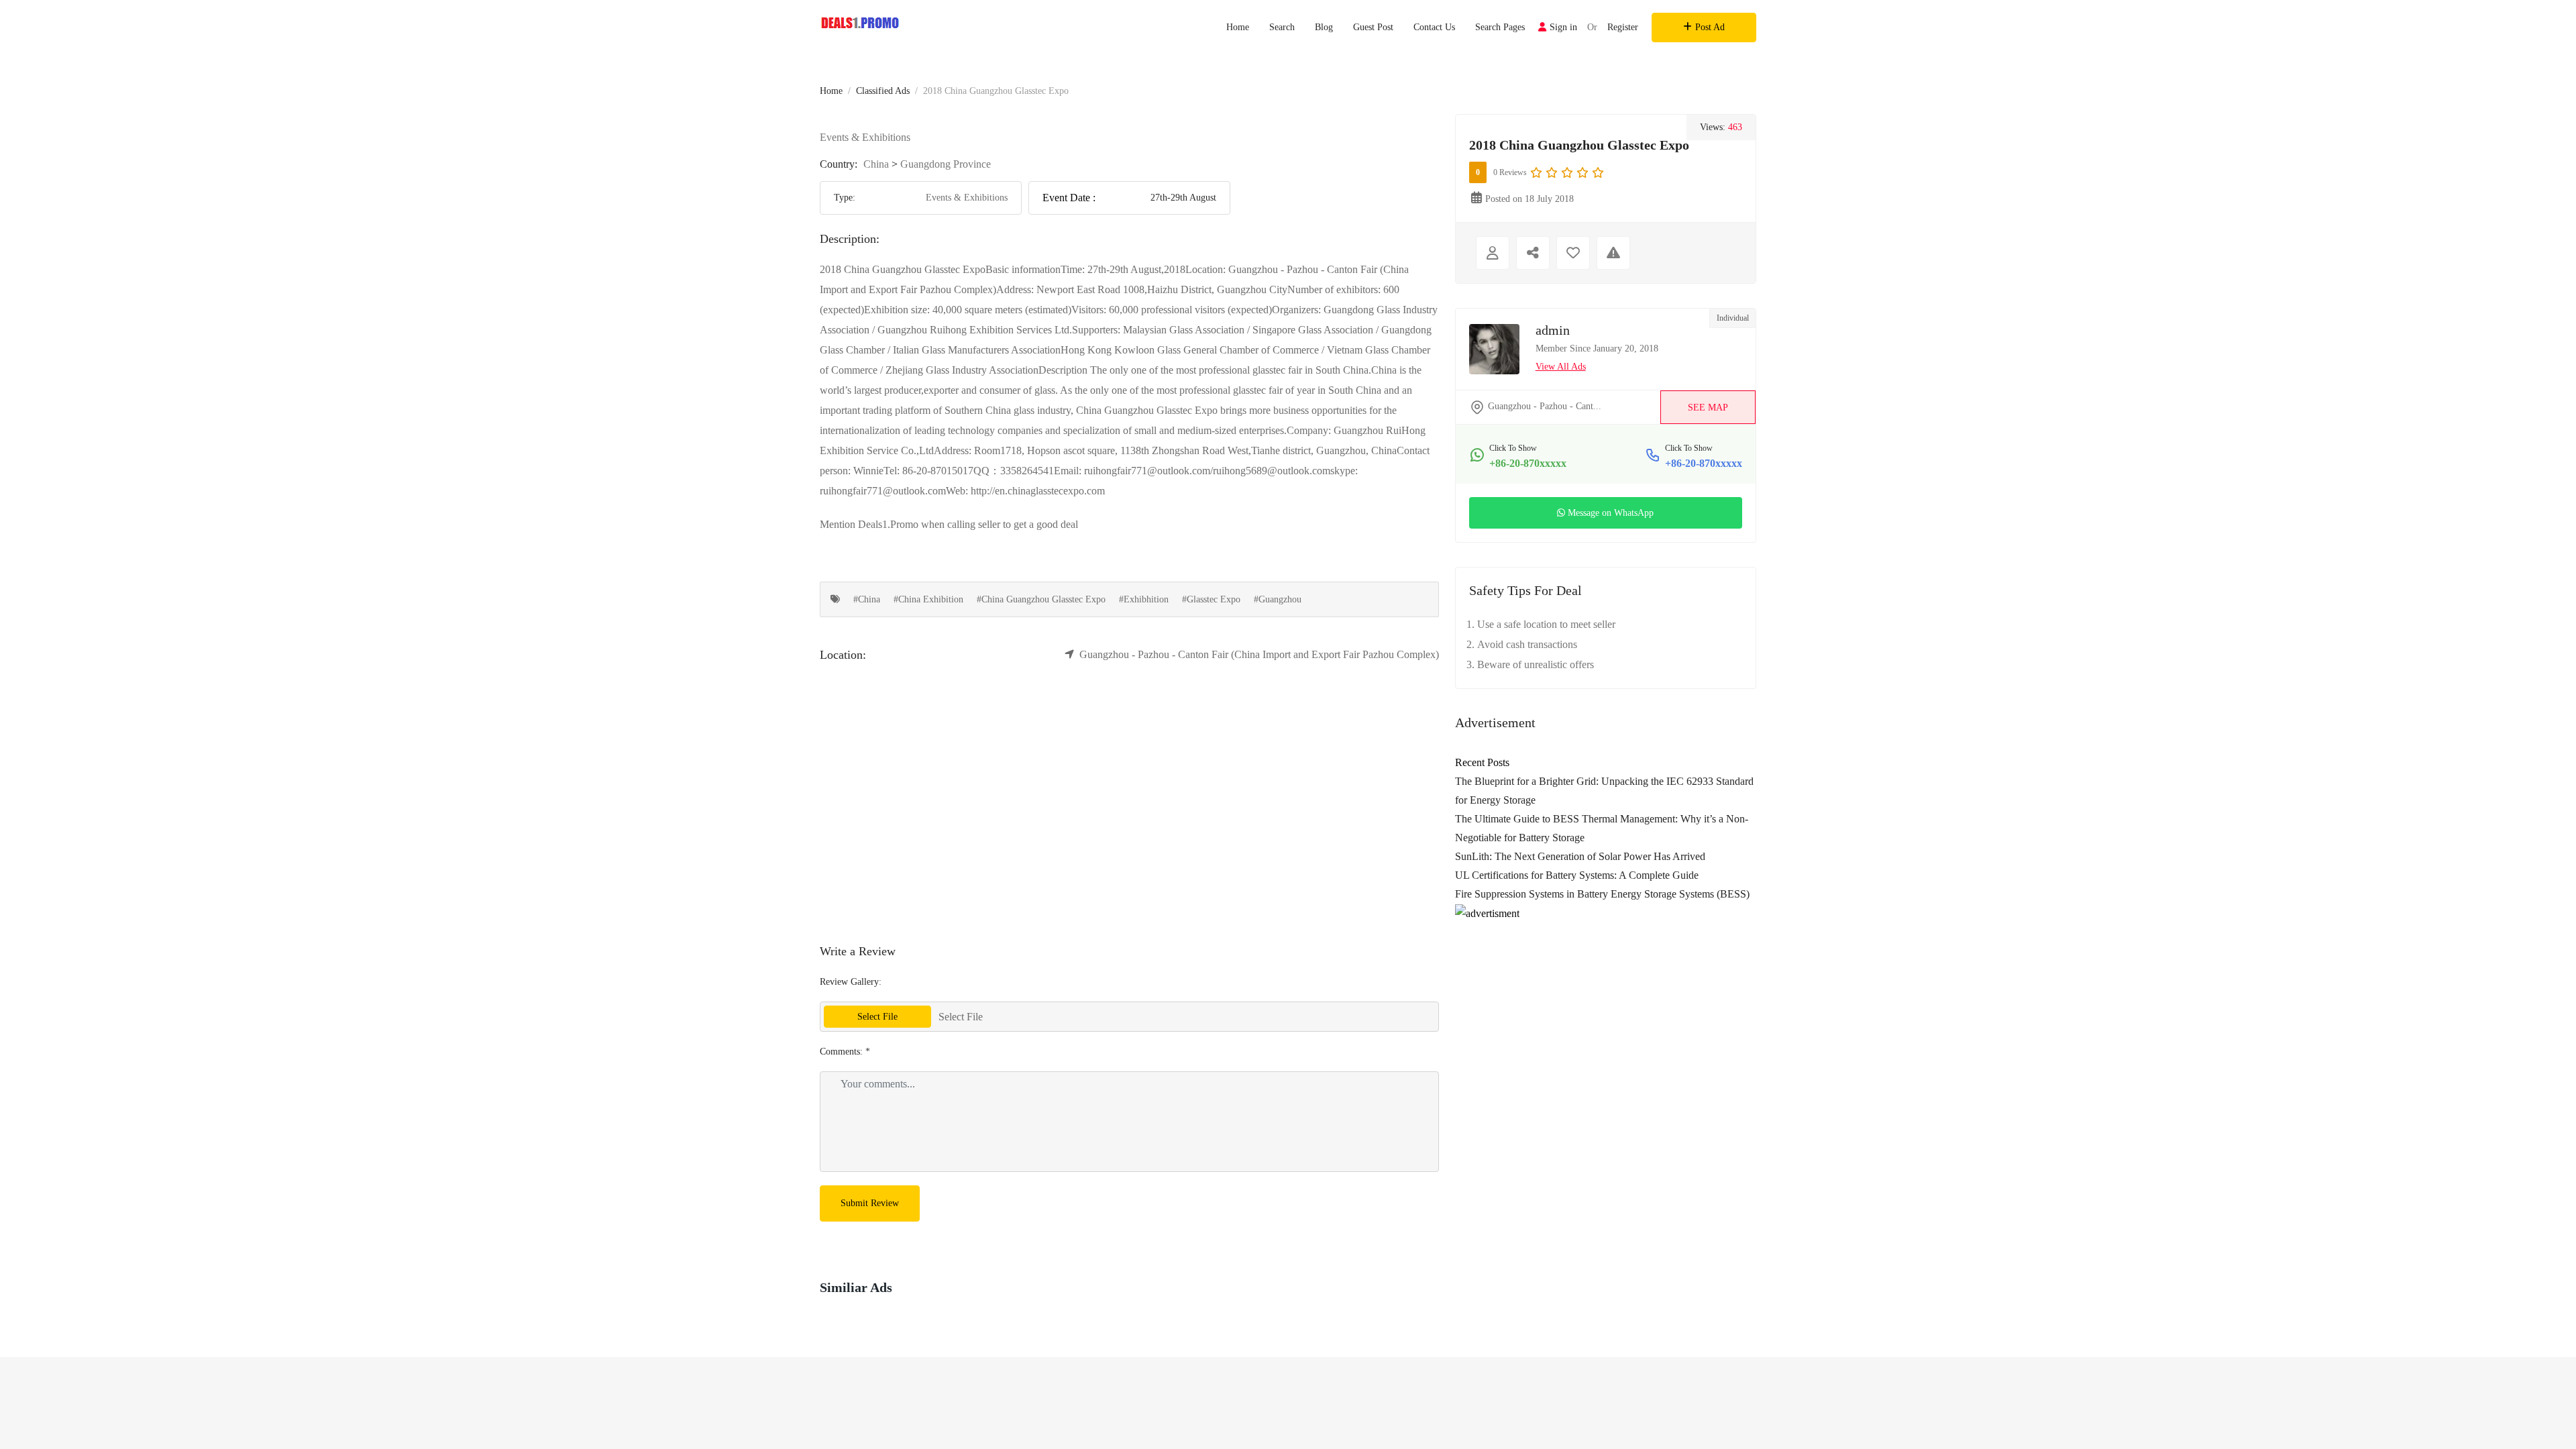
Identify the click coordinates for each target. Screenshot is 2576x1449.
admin (1553, 330)
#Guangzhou (1278, 599)
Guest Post (1373, 27)
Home (1238, 27)
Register (1623, 27)
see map (1708, 408)
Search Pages (1500, 27)
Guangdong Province (946, 164)
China (876, 164)
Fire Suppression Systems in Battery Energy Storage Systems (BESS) (1602, 894)
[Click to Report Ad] (1613, 253)
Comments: (845, 1052)
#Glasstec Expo (1211, 599)
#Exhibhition (1144, 599)
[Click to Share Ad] (1533, 253)
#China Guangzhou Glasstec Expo (1041, 599)
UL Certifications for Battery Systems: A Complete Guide (1577, 875)
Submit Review (870, 1203)
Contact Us (1434, 27)
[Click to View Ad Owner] (1493, 253)
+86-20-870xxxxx (1528, 463)
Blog (1324, 27)
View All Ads (1561, 367)
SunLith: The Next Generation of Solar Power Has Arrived (1580, 856)
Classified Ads (883, 91)
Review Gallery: (851, 982)
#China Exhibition (928, 599)
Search (1282, 27)
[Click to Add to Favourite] (1573, 253)
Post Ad (1710, 27)
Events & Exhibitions (865, 137)
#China (867, 599)
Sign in (1563, 27)
